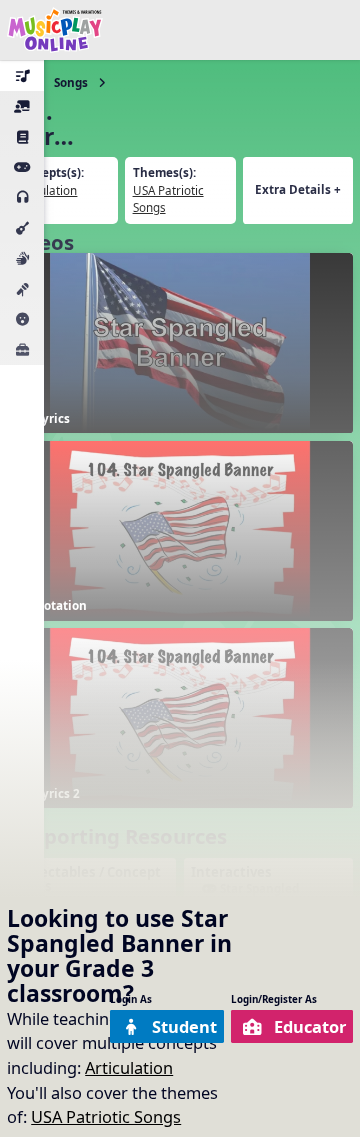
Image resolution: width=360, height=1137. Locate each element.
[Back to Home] (55, 30)
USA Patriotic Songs (106, 1116)
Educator (310, 1026)
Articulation (129, 1067)
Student (184, 1026)
